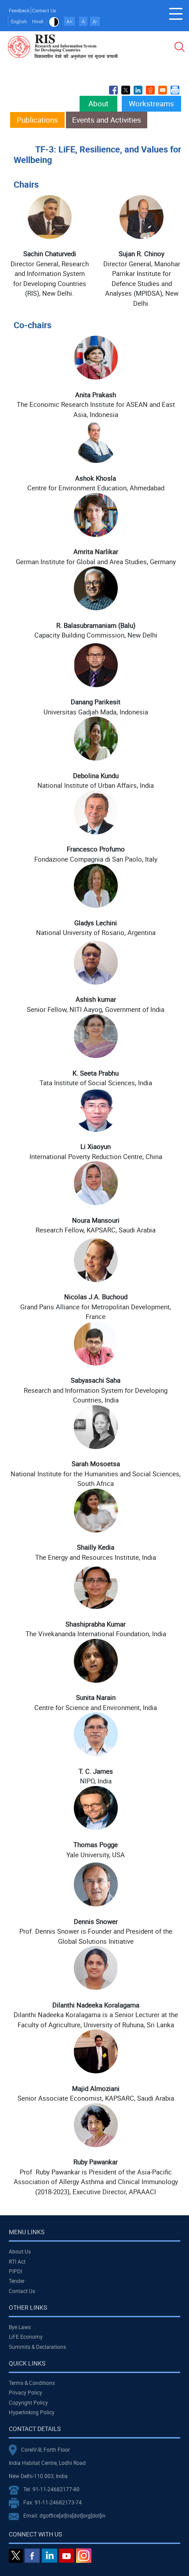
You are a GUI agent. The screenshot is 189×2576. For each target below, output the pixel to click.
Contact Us (44, 10)
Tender (17, 2281)
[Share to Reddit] (150, 90)
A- (95, 21)
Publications (37, 120)
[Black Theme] (54, 21)
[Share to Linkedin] (138, 90)
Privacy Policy (25, 2392)
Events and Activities (107, 120)
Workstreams (151, 103)
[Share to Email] (163, 90)
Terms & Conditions (32, 2383)
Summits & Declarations (37, 2347)
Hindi (38, 21)
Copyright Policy (28, 2402)
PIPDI (15, 2271)
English (19, 21)
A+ (69, 21)
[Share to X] (126, 90)
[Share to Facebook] (113, 90)
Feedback (19, 10)
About (98, 103)
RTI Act (17, 2261)
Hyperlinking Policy (32, 2412)
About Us (20, 2251)
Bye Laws (20, 2327)
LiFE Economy (26, 2337)
